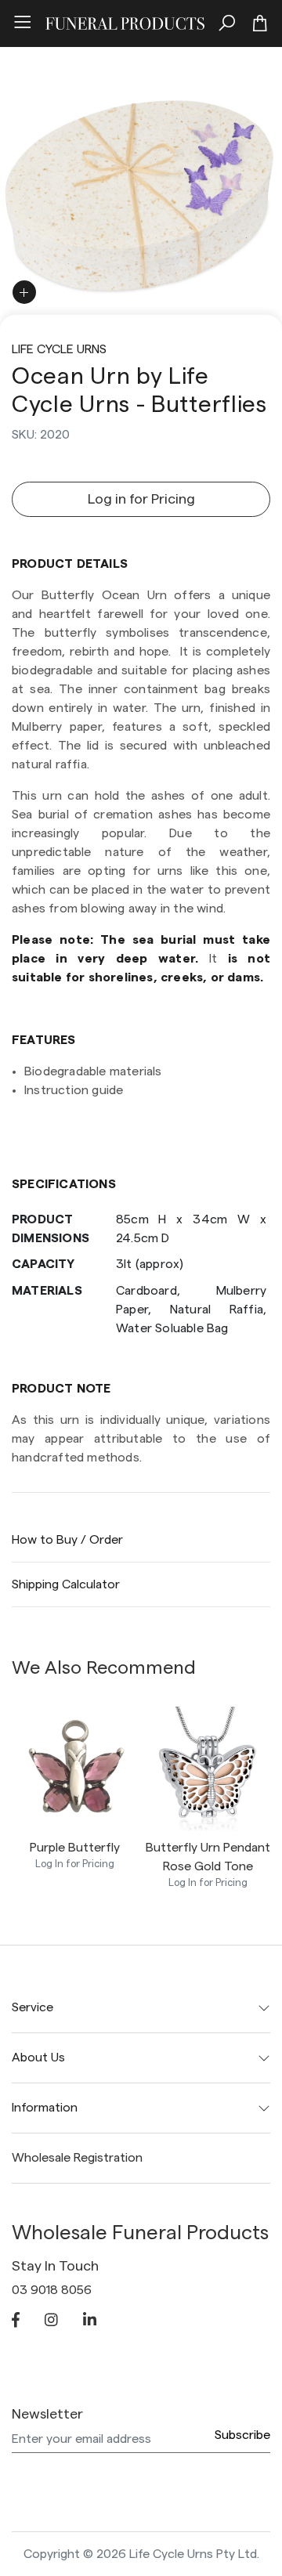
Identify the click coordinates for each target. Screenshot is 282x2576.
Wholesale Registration (77, 2158)
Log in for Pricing (141, 499)
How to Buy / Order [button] (67, 1540)
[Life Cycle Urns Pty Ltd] (125, 21)
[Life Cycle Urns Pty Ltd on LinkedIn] (90, 2321)
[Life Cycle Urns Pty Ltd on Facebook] (16, 2321)
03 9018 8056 (52, 2290)
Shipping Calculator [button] (66, 1584)
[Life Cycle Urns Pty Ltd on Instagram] (51, 2321)
